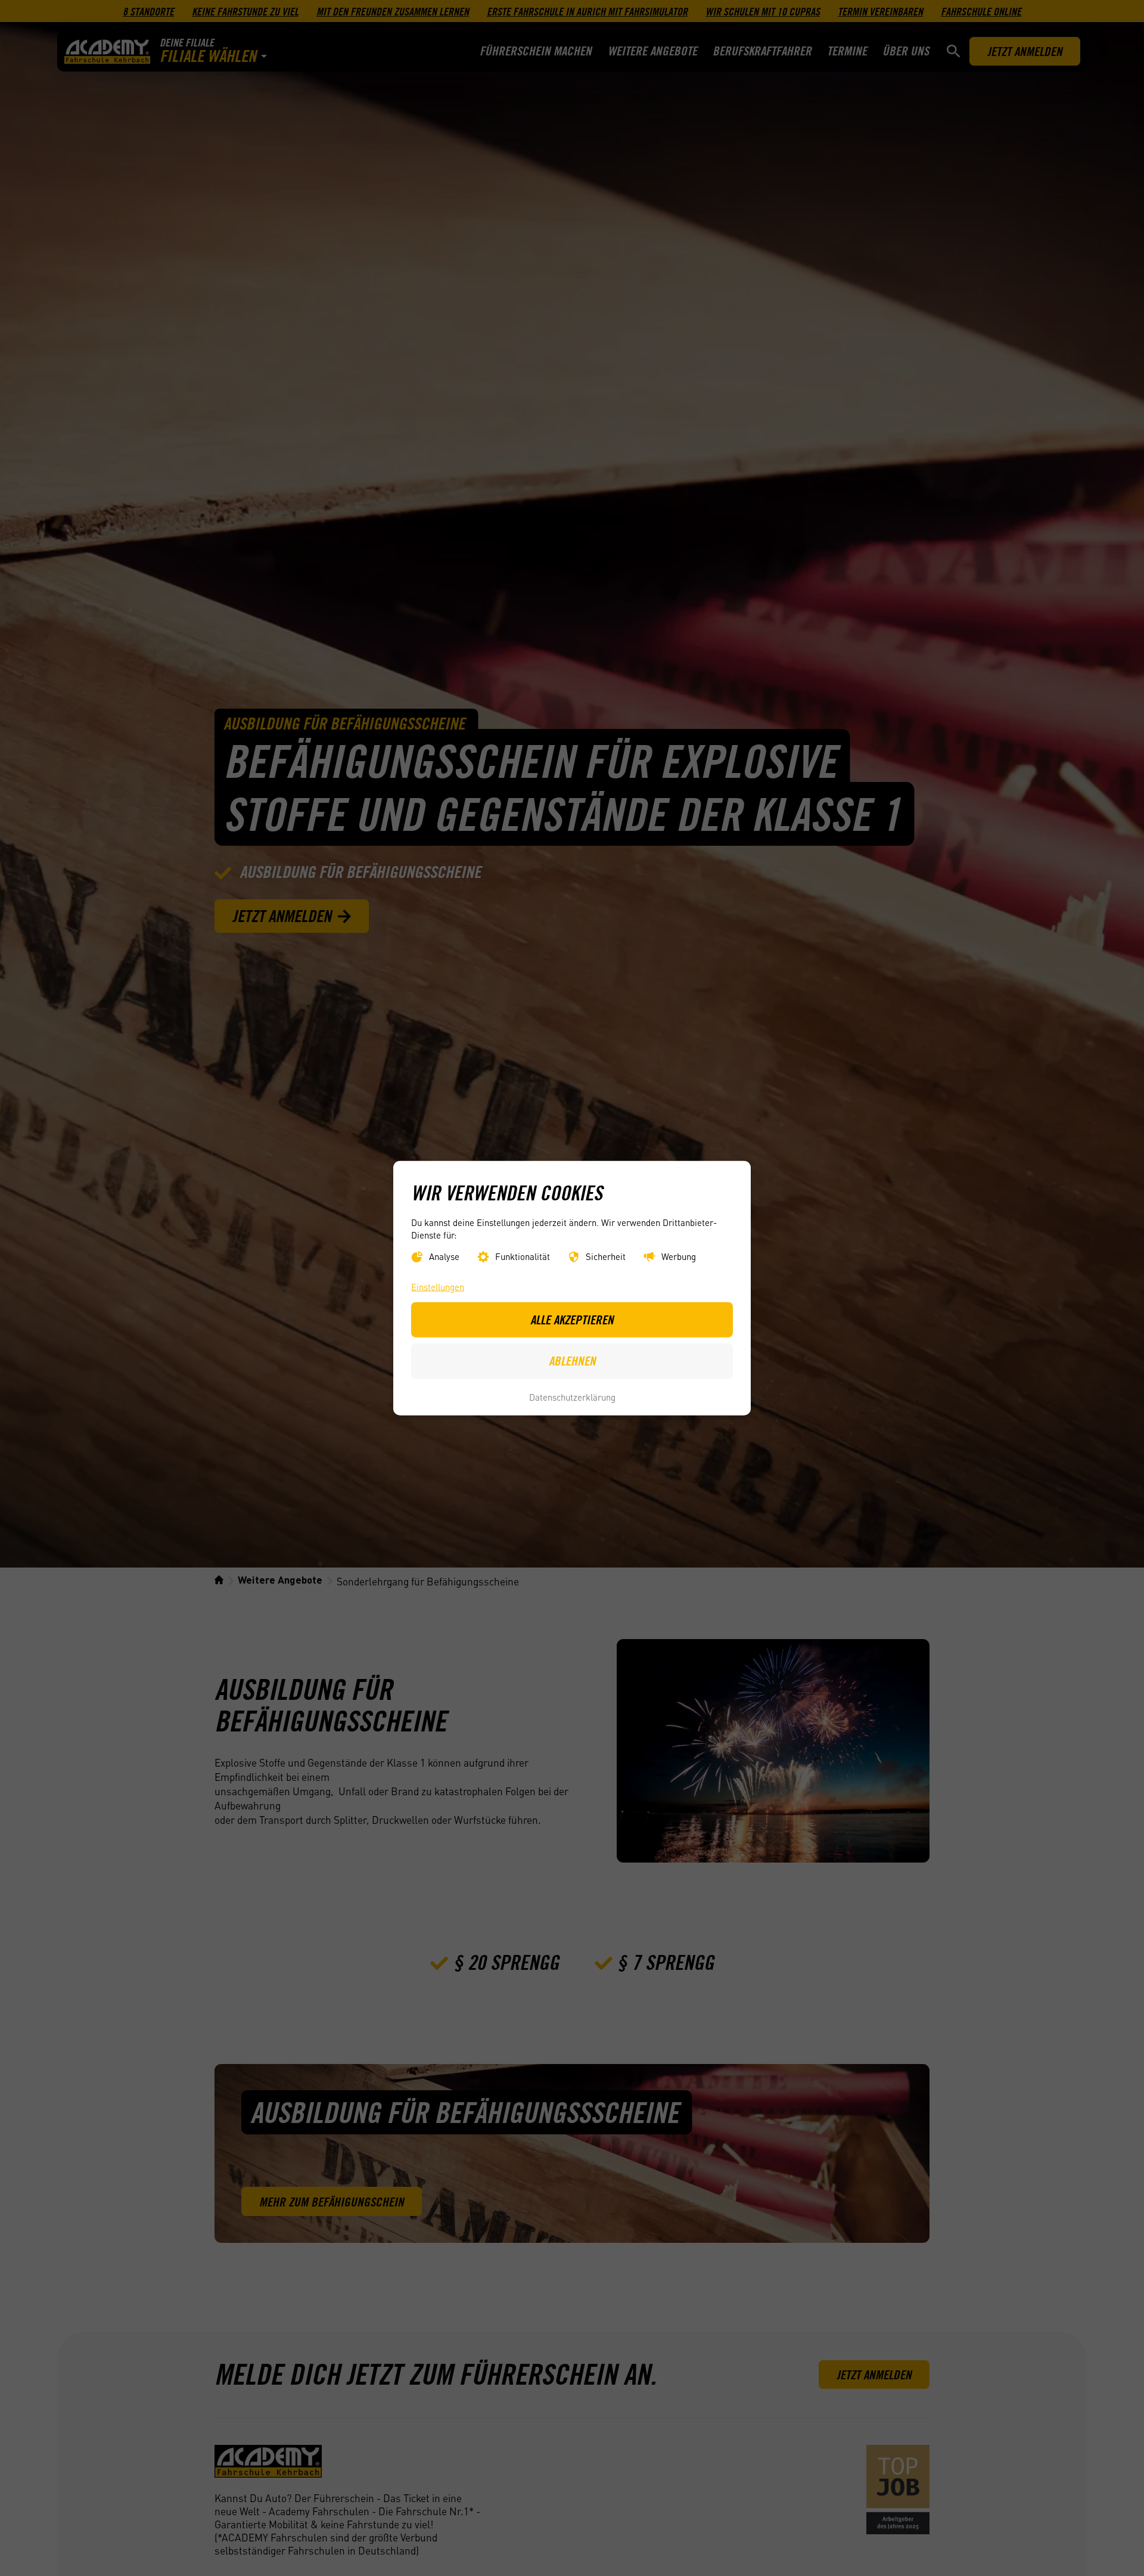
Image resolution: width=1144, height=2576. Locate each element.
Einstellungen (438, 1287)
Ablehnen (572, 1361)
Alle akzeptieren (572, 1320)
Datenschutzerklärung (572, 1396)
